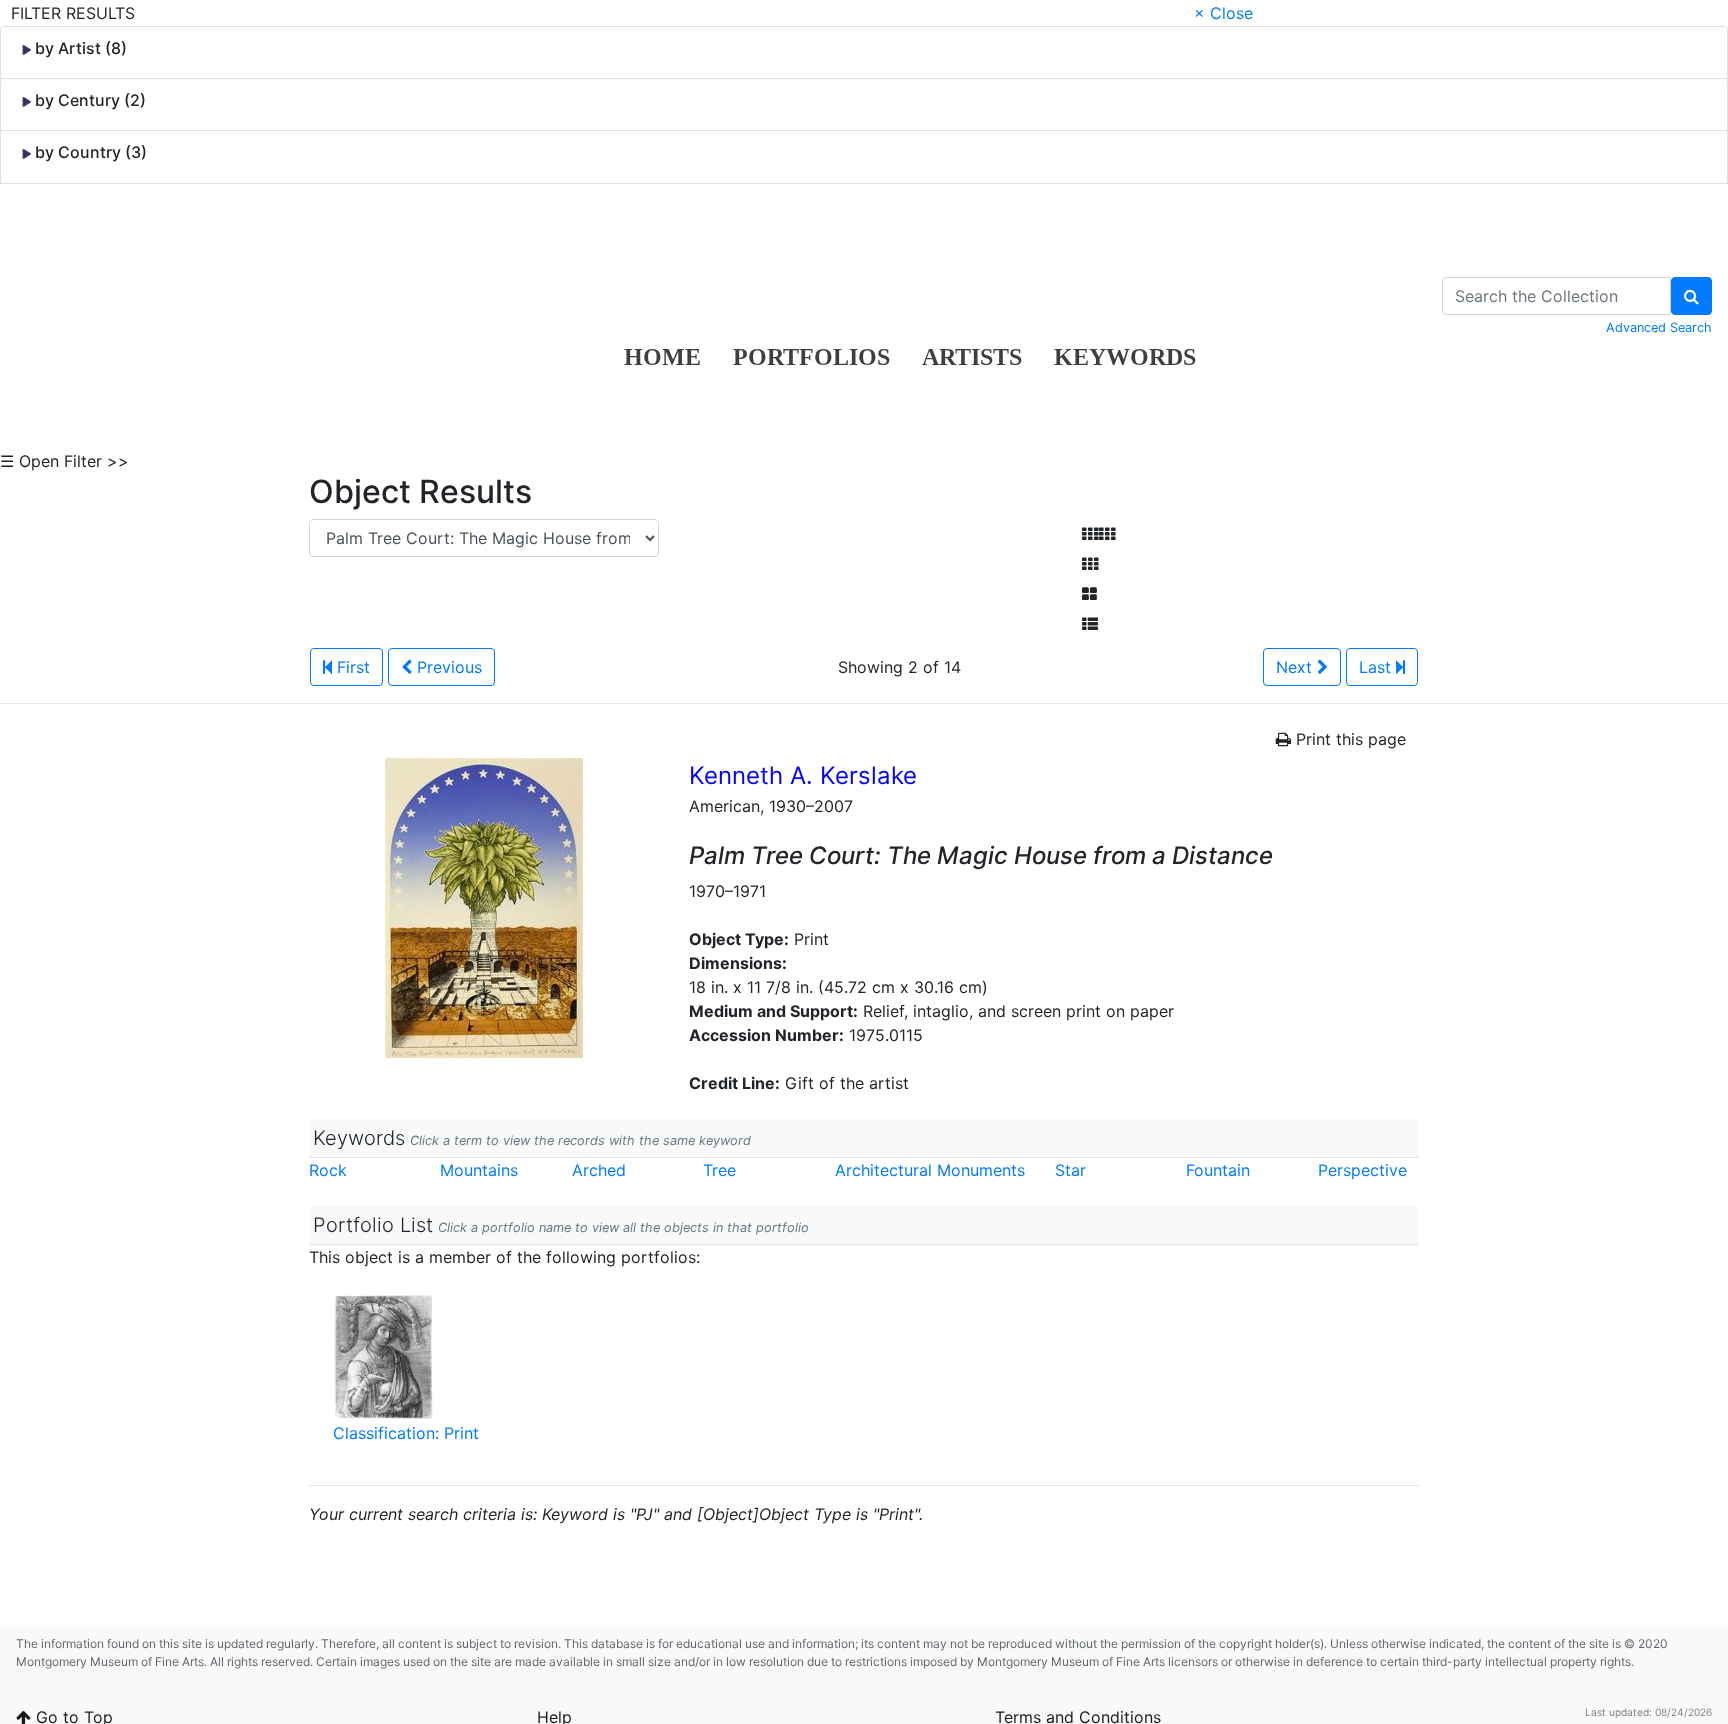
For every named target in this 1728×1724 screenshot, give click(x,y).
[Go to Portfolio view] (1089, 594)
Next (1296, 667)
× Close (1223, 13)
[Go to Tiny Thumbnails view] (1098, 534)
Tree (719, 1170)
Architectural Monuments (930, 1170)
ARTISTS (972, 357)
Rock (328, 1170)
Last (1377, 667)
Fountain (1218, 1170)
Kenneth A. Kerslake (803, 775)
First (351, 667)
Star (1070, 1170)
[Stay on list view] (1090, 624)
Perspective (1362, 1170)
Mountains (479, 1170)
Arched (599, 1170)
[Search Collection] (1691, 296)
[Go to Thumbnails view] (1090, 564)
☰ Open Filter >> (64, 461)
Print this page (1348, 739)
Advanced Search (1659, 327)
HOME (662, 357)
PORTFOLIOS (811, 357)
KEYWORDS (1125, 357)
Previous (447, 667)
